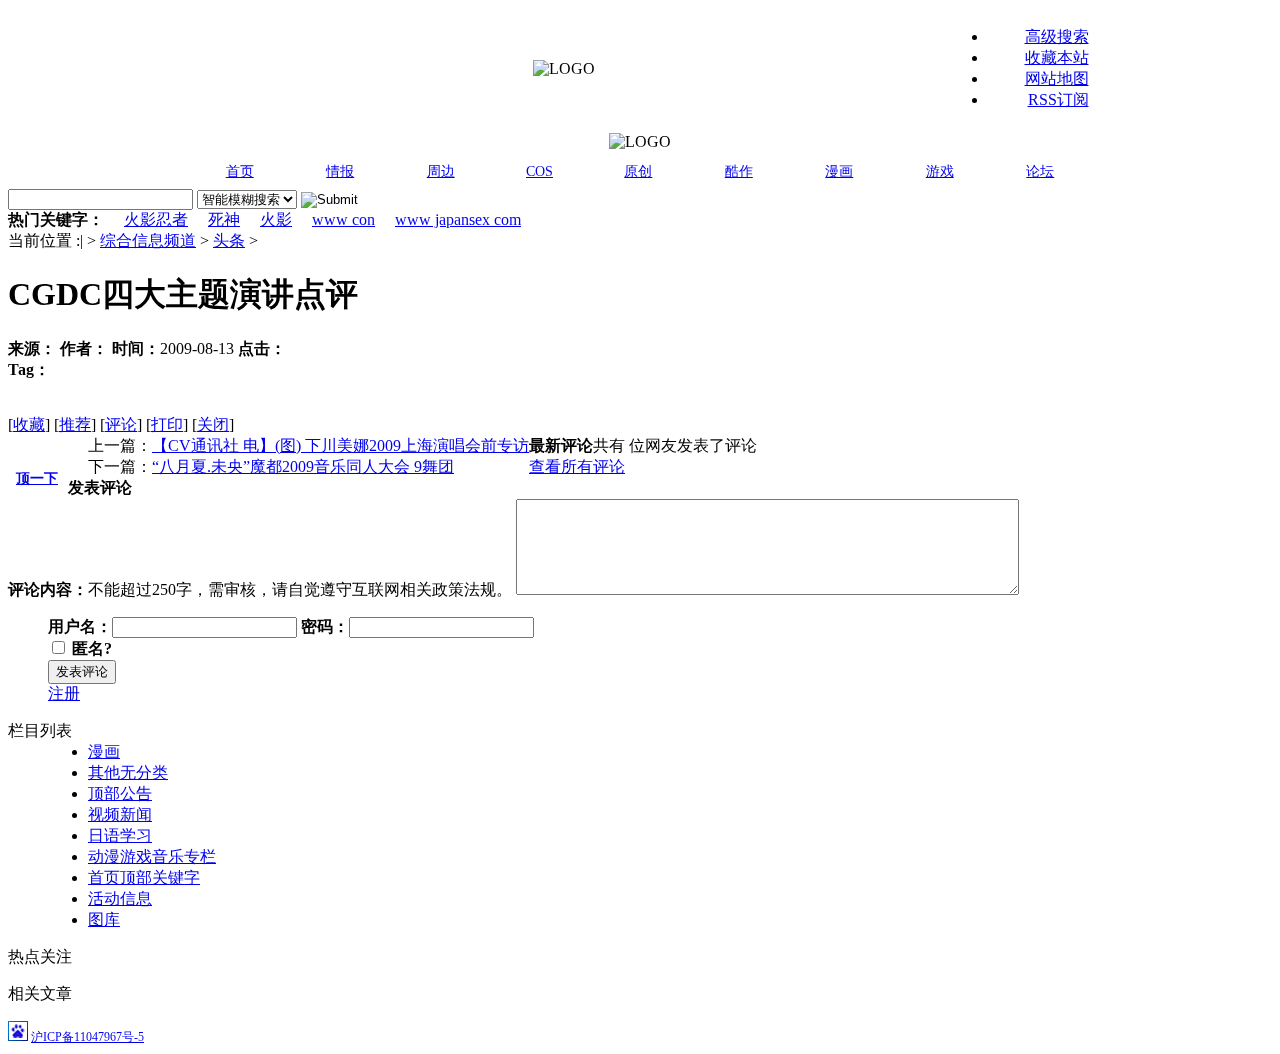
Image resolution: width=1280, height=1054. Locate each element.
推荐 (75, 424)
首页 (240, 171)
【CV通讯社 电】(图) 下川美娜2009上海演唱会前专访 (340, 445)
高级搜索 (1057, 36)
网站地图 (1057, 78)
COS (539, 171)
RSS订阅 (1058, 99)
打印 (167, 424)
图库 (104, 919)
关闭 (213, 424)
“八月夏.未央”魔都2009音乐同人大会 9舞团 (303, 466)
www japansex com (458, 219)
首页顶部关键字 (144, 877)
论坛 (1040, 171)
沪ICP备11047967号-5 (87, 1037)
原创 (638, 171)
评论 (121, 424)
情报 (340, 171)
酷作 (739, 171)
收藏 (29, 424)
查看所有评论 (577, 466)
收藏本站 (1057, 57)
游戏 (940, 171)
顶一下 (37, 478)
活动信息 (120, 898)
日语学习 (120, 835)
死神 (224, 219)
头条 (229, 240)
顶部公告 (120, 793)
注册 (64, 693)
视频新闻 (120, 814)
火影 (276, 219)
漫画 (839, 171)
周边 (441, 171)
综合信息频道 (148, 240)
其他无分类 (128, 772)
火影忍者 (156, 219)
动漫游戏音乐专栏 (152, 856)
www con (343, 219)
